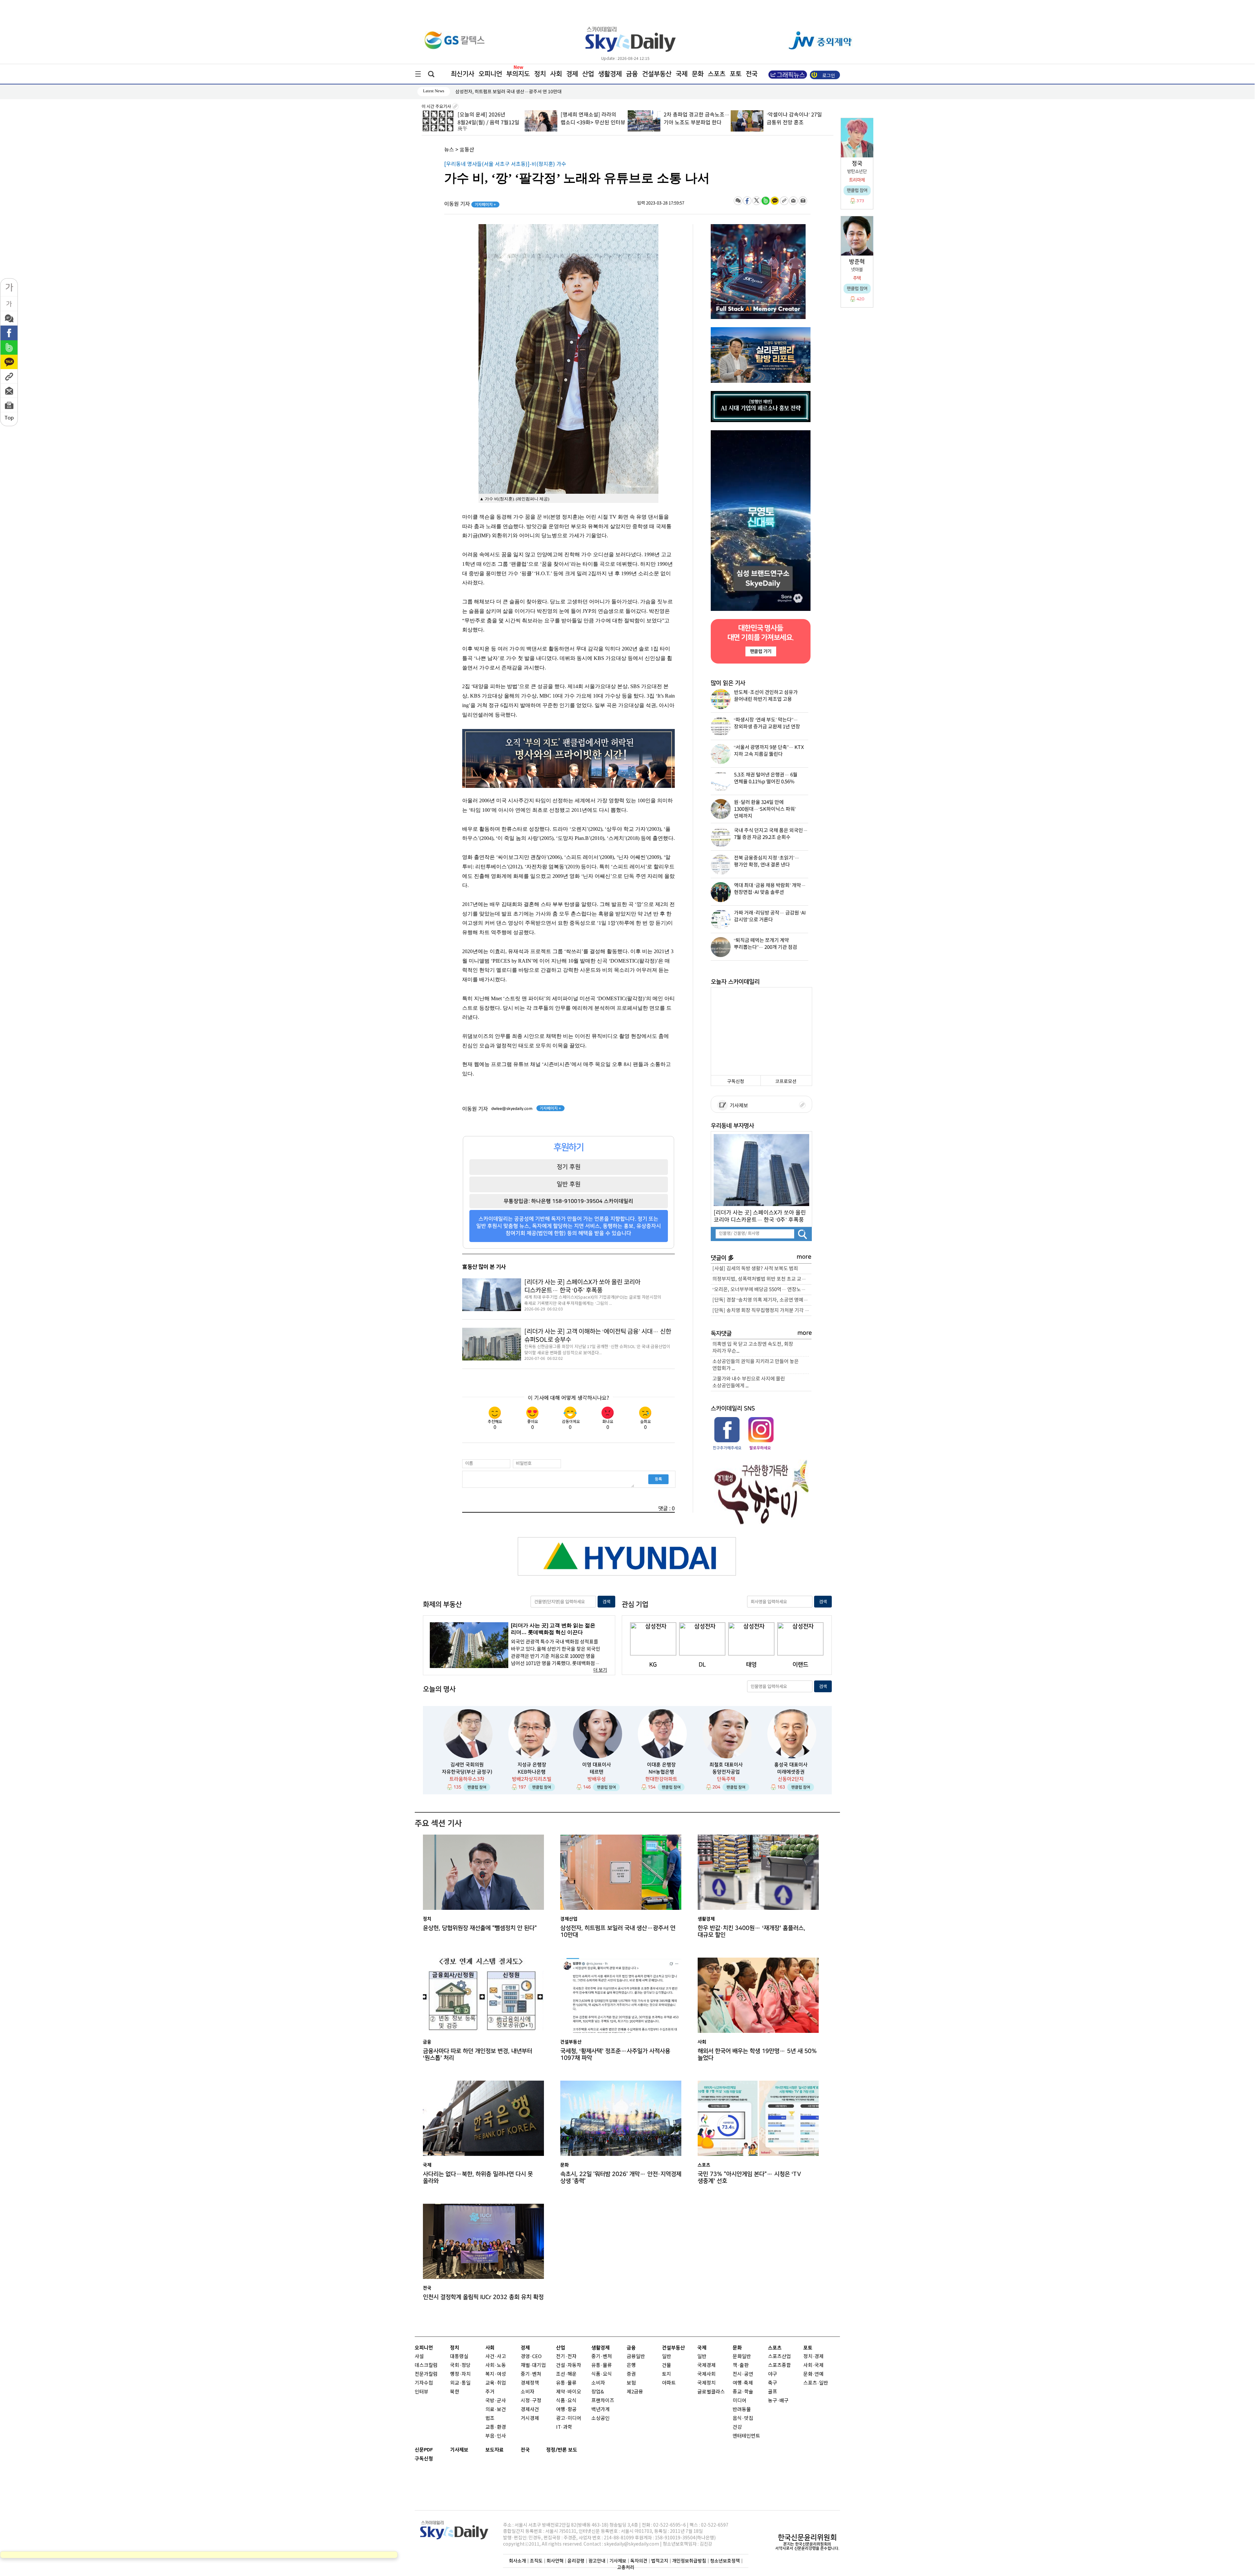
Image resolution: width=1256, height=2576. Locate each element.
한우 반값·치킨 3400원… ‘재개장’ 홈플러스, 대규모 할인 (751, 1931)
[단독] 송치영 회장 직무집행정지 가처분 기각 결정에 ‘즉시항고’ (762, 1311)
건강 (737, 2427)
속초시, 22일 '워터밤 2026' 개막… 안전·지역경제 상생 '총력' (621, 2177)
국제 (682, 74)
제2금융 (635, 2392)
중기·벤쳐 (531, 2374)
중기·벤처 (602, 2357)
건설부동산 (657, 74)
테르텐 (597, 1772)
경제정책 (530, 2383)
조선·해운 (566, 2374)
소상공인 (601, 2418)
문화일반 (742, 2357)
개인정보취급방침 (689, 2561)
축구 (773, 2383)
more (804, 1257)
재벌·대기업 (533, 2365)
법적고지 (660, 2561)
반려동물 (742, 2410)
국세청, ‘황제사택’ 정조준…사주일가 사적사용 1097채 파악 (615, 2054)
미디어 (740, 2401)
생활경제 (610, 74)
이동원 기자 (470, 204)
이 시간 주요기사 (437, 107)
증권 (631, 2374)
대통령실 (459, 2357)
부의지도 (518, 74)
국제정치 (706, 2383)
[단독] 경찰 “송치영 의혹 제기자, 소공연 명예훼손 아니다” (762, 1300)
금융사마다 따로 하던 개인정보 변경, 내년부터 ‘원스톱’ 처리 (478, 2054)
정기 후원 (569, 1167)
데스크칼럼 (426, 2365)
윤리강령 (576, 2561)
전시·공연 (743, 2374)
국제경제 (706, 2365)
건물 (667, 2365)
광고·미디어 (569, 2418)
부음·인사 (496, 2436)
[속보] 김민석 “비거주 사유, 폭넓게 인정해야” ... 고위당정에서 (796, 123)
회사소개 (517, 2561)
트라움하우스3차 (467, 1779)
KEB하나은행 (532, 1772)
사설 (419, 2357)
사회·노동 (496, 2365)
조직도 (536, 2561)
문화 (698, 74)
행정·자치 (460, 2374)
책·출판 (741, 2365)
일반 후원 (569, 1184)
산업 (588, 74)
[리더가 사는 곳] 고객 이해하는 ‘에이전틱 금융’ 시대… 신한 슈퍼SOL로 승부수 (598, 1336)
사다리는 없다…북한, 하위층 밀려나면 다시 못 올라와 (478, 2177)
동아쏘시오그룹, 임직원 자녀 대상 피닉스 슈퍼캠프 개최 (508, 92)
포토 (736, 74)
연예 (819, 2374)
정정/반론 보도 (562, 2450)
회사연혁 (555, 2561)
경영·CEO (531, 2357)
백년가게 (601, 2410)
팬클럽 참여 (477, 1787)
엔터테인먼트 (746, 2436)
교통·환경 (496, 2427)
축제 (748, 2383)
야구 (773, 2374)
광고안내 (597, 2561)
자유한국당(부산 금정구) (467, 1772)
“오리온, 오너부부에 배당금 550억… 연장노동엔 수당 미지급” (762, 1290)
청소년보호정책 (725, 2561)
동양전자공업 (726, 1772)
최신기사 (462, 74)
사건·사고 (496, 2357)
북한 (455, 2392)
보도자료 (495, 2450)
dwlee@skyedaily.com (512, 1109)
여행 (737, 2383)
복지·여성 (496, 2374)
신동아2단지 (791, 1779)
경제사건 (530, 2410)
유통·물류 (566, 2383)
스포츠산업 (779, 2357)
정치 (540, 74)
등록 (658, 1479)
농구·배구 (778, 2401)
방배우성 (597, 1779)
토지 (667, 2374)
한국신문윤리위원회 (807, 2537)
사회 (556, 74)
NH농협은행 (661, 1772)
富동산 (467, 150)
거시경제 (530, 2418)
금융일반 (636, 2357)
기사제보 (738, 1106)
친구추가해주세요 (727, 1448)
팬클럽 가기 (760, 651)
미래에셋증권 (791, 1772)
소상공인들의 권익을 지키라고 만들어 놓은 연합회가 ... (756, 1365)
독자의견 (639, 2561)
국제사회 (706, 2374)
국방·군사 (496, 2401)
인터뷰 (422, 2392)
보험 (631, 2383)
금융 (632, 74)
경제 (572, 74)
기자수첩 (424, 2383)
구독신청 (736, 1082)
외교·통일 (460, 2383)
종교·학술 (743, 2392)
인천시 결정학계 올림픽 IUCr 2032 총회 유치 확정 (483, 2297)
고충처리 (626, 2567)
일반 (667, 2357)
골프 (773, 2392)
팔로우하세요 (760, 1448)
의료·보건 (496, 2410)
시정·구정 (531, 2401)
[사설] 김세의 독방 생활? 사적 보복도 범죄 (755, 1269)
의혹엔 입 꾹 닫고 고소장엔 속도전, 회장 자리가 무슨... (753, 1348)
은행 (631, 2365)
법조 (490, 2418)
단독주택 (726, 1779)
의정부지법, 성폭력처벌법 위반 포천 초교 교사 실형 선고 (762, 1279)
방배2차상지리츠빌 (532, 1779)
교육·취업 (496, 2383)
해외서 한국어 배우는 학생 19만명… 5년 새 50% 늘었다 (757, 2054)
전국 (525, 2450)
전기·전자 (566, 2357)
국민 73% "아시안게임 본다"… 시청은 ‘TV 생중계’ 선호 (749, 2177)
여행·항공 (566, 2410)
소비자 (528, 2392)
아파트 (669, 2383)
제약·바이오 (569, 2392)
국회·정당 (460, 2365)
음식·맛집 (743, 2418)
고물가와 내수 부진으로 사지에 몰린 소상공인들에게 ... (749, 1382)
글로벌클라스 (711, 2392)
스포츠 (717, 74)
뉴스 (449, 150)
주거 (490, 2392)
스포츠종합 (779, 2365)
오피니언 (490, 74)
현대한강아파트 (661, 1779)
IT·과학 (564, 2427)
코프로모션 (786, 1082)
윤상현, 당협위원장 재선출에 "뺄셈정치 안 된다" (480, 1928)
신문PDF (424, 2450)
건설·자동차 (569, 2365)
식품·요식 (566, 2401)
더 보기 (600, 1670)
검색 (606, 1602)
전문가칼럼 (426, 2374)
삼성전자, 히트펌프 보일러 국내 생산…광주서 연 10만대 (618, 1931)
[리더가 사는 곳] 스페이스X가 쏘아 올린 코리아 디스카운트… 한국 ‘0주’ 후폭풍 (582, 1286)
